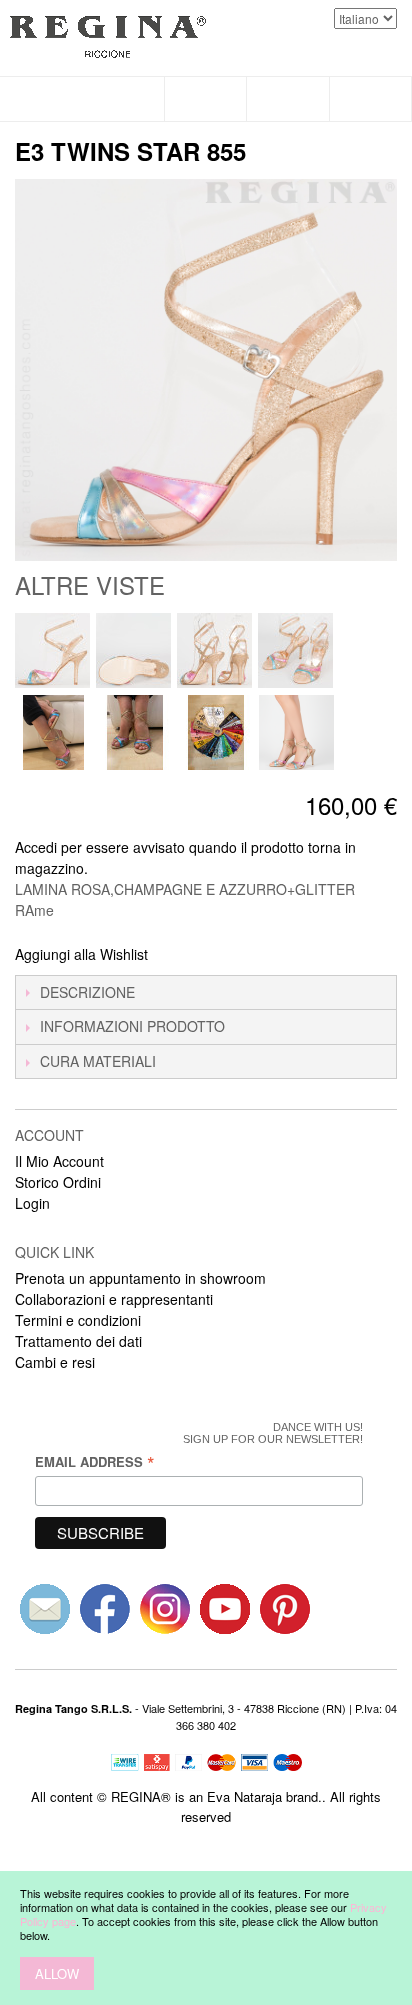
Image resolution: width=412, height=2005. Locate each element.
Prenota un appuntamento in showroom (140, 1278)
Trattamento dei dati (78, 1341)
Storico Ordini (58, 1182)
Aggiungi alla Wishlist (81, 954)
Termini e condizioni (78, 1320)
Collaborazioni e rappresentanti (114, 1299)
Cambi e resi (55, 1362)
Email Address (95, 1461)
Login (32, 1203)
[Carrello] (371, 99)
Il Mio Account (59, 1161)
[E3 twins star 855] (52, 650)
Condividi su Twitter (230, 955)
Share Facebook (190, 955)
